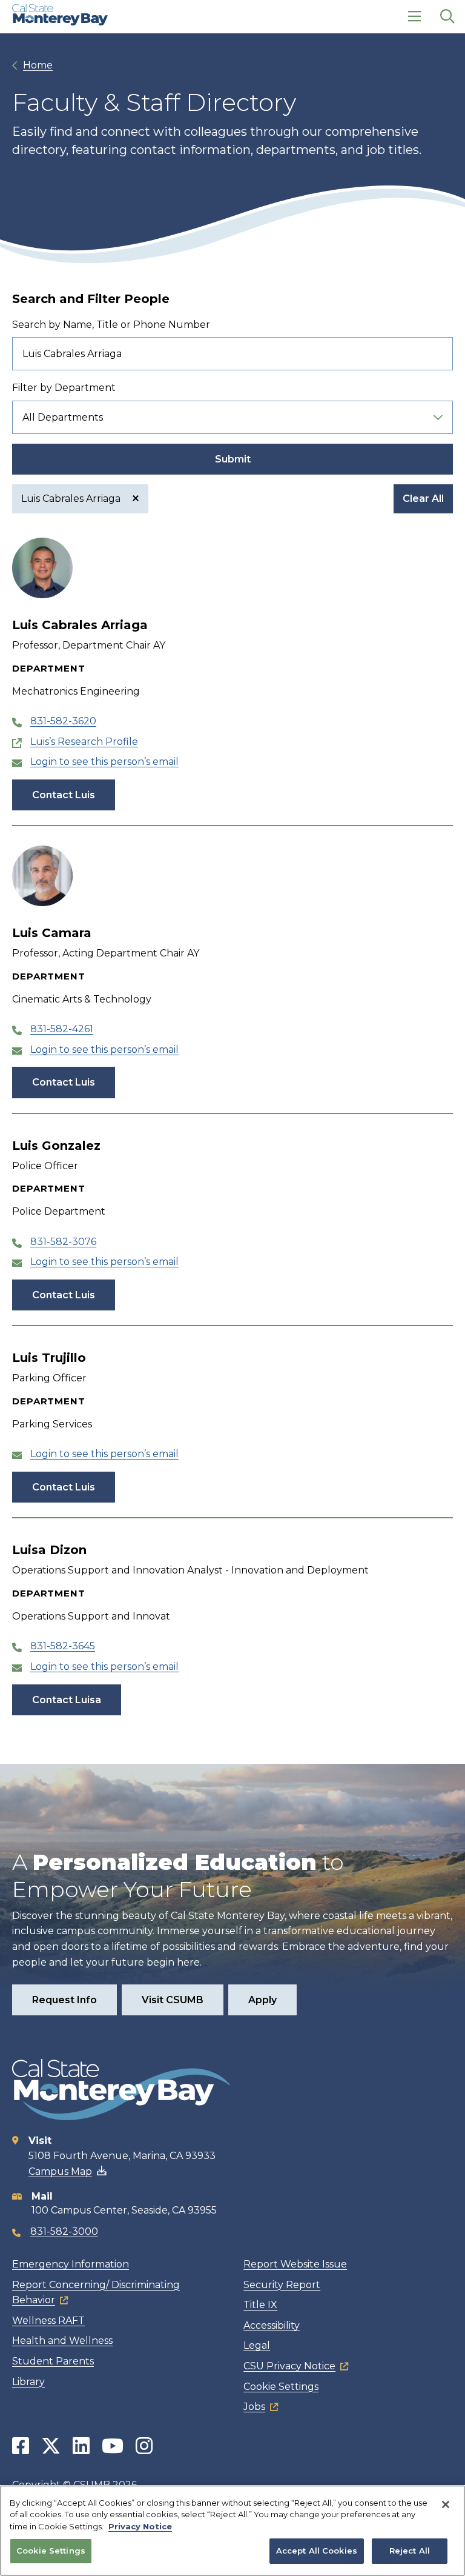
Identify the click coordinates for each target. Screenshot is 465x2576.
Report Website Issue (295, 2264)
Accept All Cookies (317, 2551)
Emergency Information (71, 2264)
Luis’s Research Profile (84, 742)
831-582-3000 (64, 2231)
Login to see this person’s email (104, 762)
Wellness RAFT (48, 2321)
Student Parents (53, 2361)
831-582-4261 (62, 1029)
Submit (233, 459)
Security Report (282, 2285)
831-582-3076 (63, 1242)
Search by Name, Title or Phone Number (111, 325)
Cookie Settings (281, 2387)
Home (38, 65)
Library (28, 2382)
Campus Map (60, 2171)
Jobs (254, 2407)
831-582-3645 (63, 1646)
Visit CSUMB (173, 2000)
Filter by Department (64, 388)
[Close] (446, 2504)
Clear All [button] (423, 499)
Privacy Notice (140, 2526)
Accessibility (272, 2325)
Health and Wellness (62, 2341)
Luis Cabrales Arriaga (72, 499)
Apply (262, 2000)
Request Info (64, 2000)
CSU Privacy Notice (289, 2366)
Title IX (260, 2305)
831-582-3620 (63, 721)
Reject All (410, 2551)
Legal (257, 2345)
